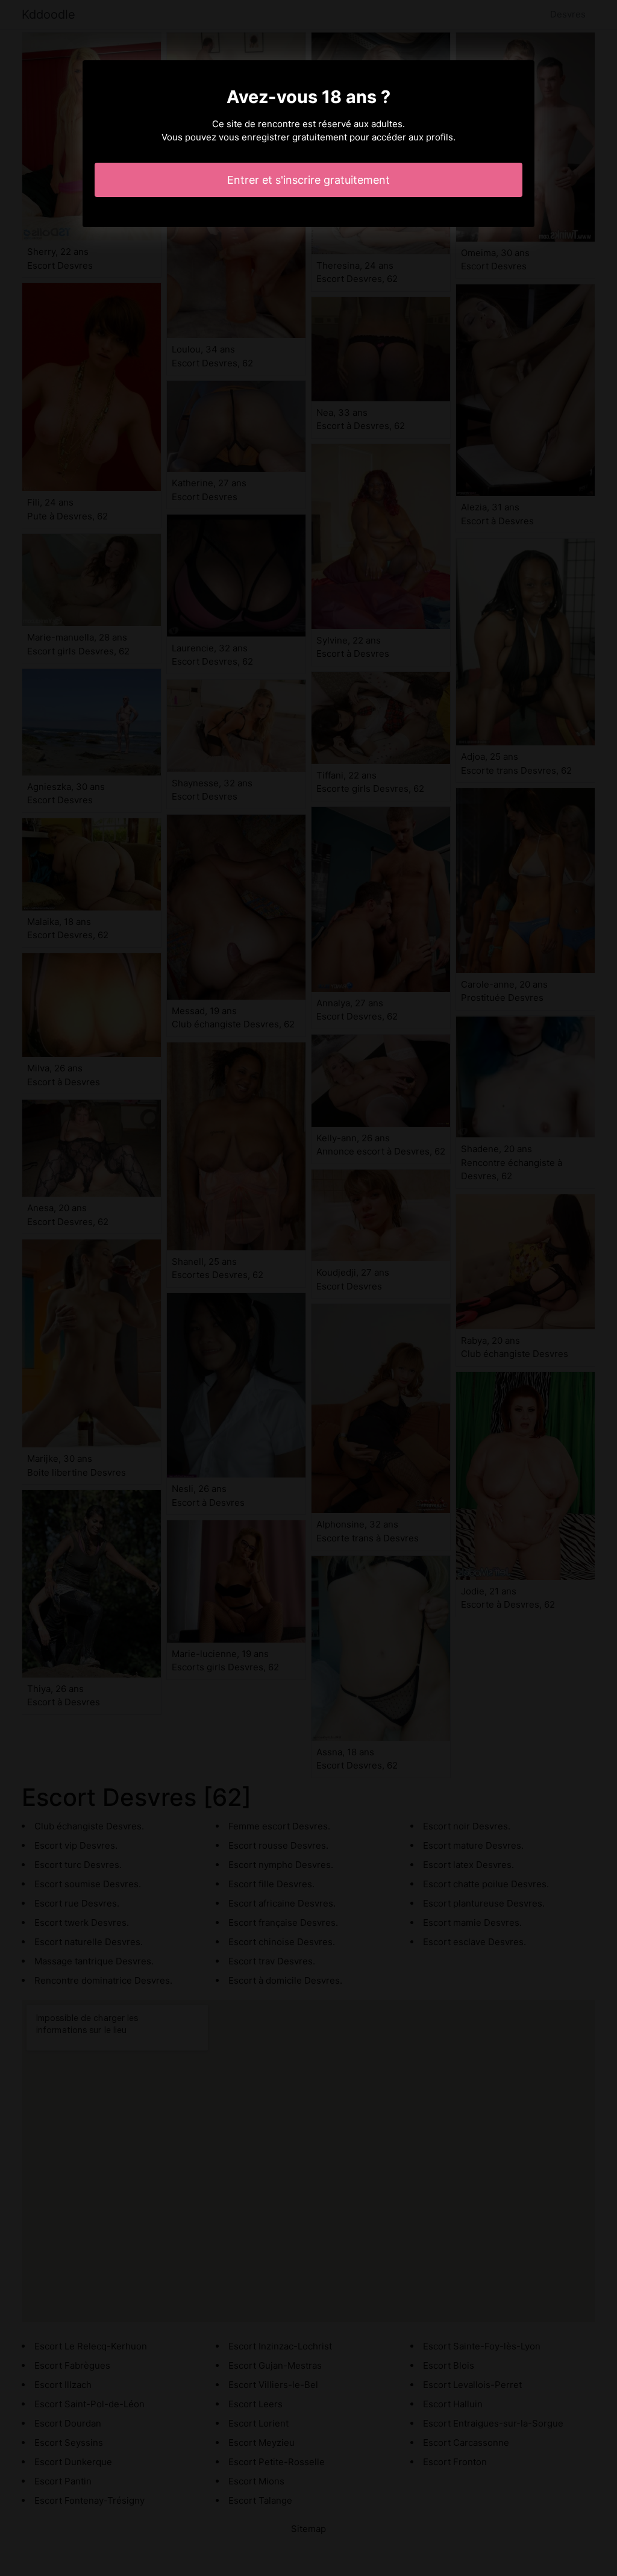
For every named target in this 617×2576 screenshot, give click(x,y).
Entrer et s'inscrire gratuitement (308, 180)
